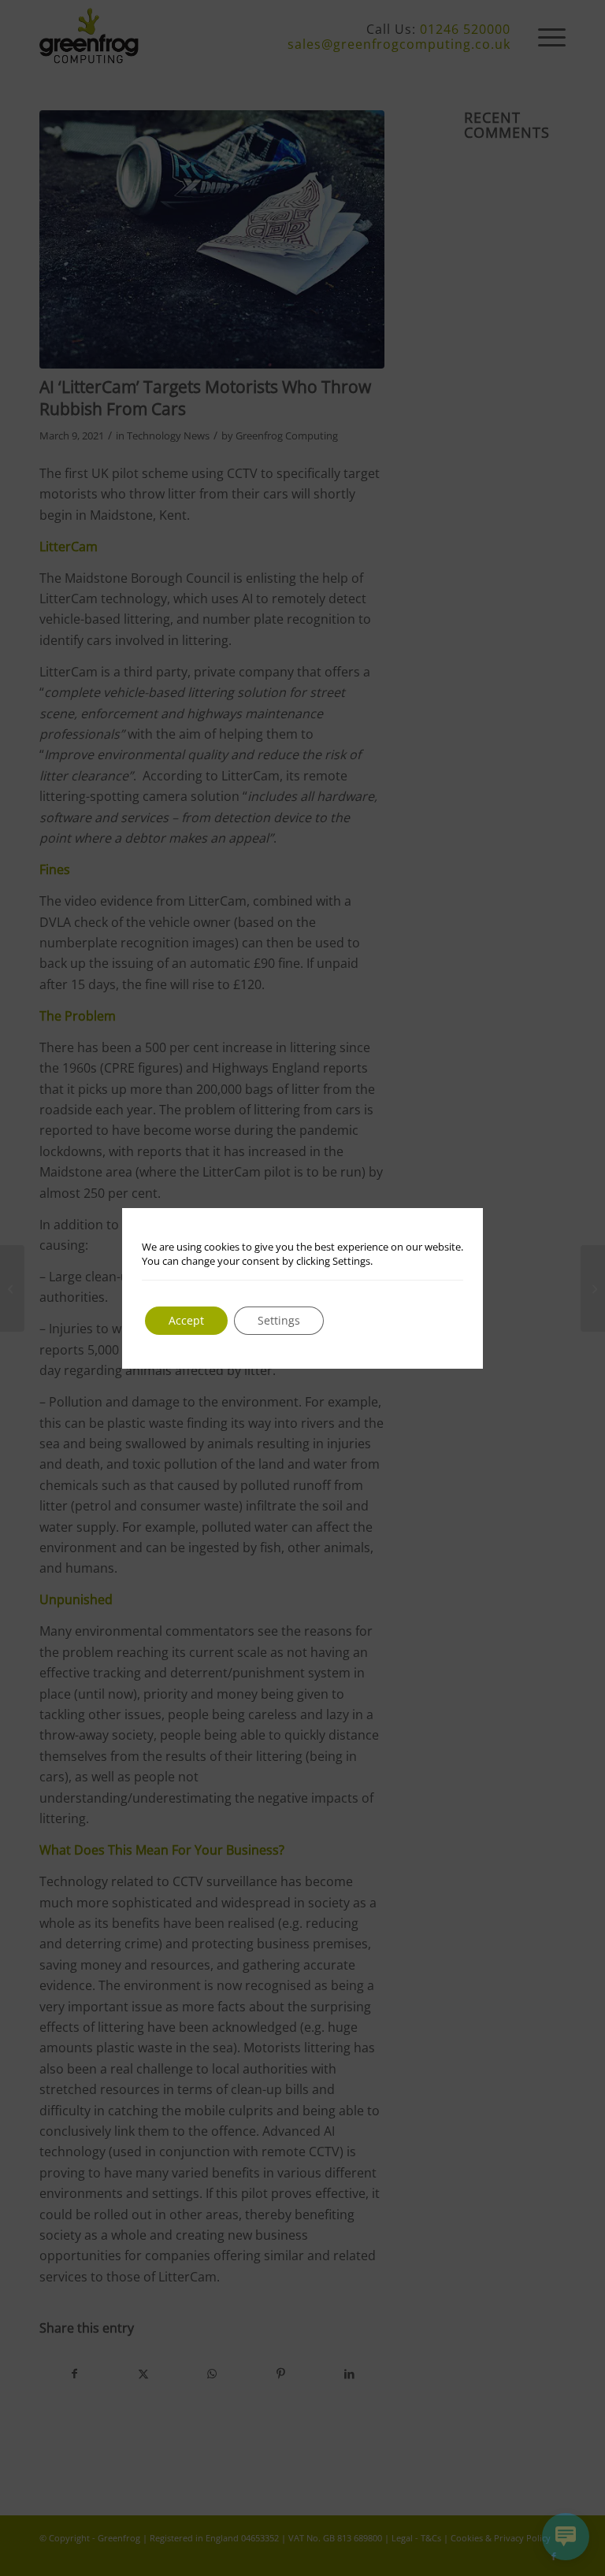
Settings (279, 1320)
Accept (186, 1320)
